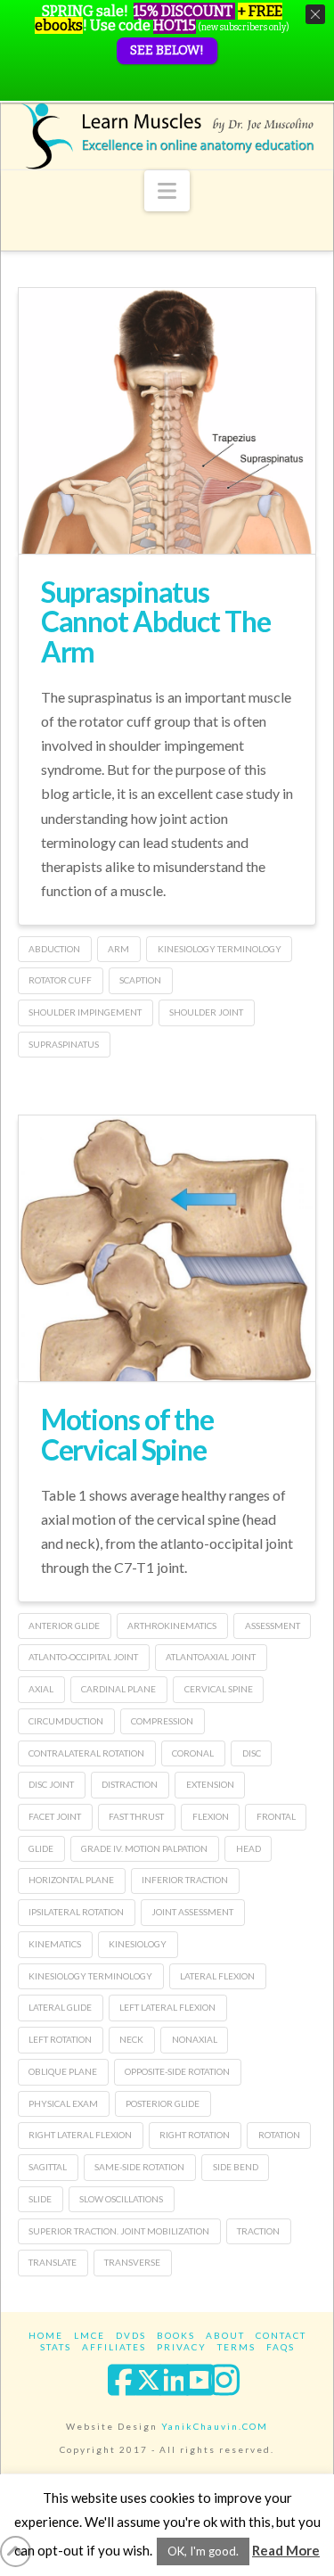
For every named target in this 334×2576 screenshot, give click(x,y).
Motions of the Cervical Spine (127, 1434)
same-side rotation (139, 2167)
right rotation (195, 2135)
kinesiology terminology (220, 949)
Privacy (182, 2347)
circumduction (66, 1721)
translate (53, 2262)
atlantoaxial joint (211, 1657)
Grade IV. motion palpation (144, 1848)
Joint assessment (192, 1912)
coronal (193, 1753)
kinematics (55, 1944)
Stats (56, 2347)
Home (46, 2335)
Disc (252, 1753)
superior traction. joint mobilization (119, 2231)
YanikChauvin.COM (215, 2426)
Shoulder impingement (85, 1012)
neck (131, 2039)
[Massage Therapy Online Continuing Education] (167, 136)
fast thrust (136, 1816)
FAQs (281, 2347)
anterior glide (64, 1625)
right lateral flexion (80, 2135)
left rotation (60, 2039)
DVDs (131, 2335)
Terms (236, 2347)
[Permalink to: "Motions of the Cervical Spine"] (167, 1277)
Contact (281, 2335)
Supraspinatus (64, 1044)
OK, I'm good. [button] (203, 2551)
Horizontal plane (71, 1880)
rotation (279, 2135)
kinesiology (138, 1944)
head (248, 1848)
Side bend (236, 2167)
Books (176, 2335)
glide (41, 1848)
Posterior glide (163, 2103)
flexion (211, 1816)
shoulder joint (206, 1012)
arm (118, 949)
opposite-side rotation (177, 2071)
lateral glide (60, 2007)
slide (40, 2199)
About (225, 2335)
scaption (140, 980)
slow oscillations (121, 2199)
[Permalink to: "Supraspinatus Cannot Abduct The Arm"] (167, 461)
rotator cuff (60, 980)
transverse (132, 2262)
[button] (167, 191)
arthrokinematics (172, 1625)
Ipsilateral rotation (76, 1912)
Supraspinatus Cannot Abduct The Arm (156, 621)
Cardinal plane (118, 1689)
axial (41, 1689)
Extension (210, 1784)
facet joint (55, 1816)
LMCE (90, 2335)
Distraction (130, 1784)
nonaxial (195, 2039)
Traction (258, 2231)
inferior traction (185, 1880)
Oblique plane (63, 2071)
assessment (273, 1625)
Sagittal (48, 2167)
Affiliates (114, 2347)
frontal (276, 1816)
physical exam (63, 2103)
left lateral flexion (167, 2007)
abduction (54, 949)
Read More (286, 2550)
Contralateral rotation (86, 1753)
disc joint (51, 1784)
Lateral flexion (217, 1976)
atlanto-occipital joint (83, 1657)
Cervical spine (219, 1689)
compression (162, 1721)
